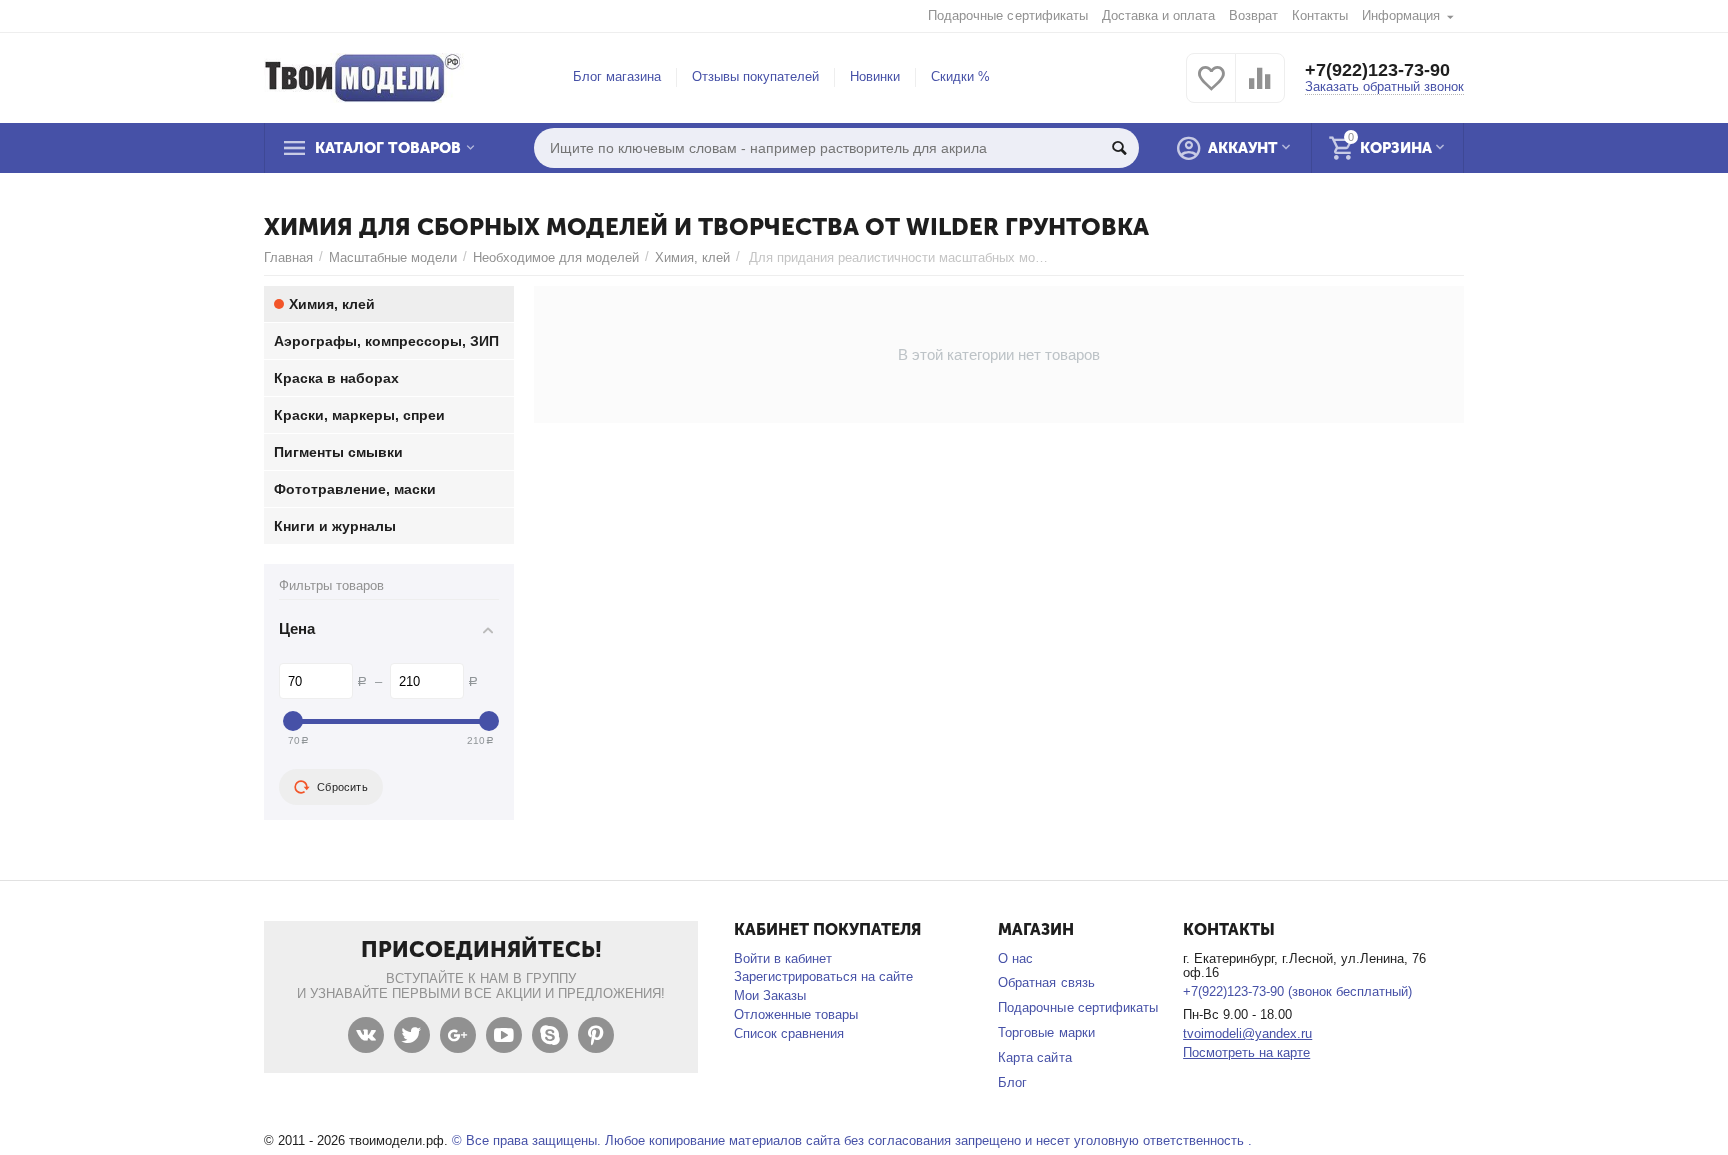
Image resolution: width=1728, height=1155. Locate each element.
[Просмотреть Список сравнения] (1260, 89)
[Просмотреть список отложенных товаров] (1211, 89)
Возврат (1253, 15)
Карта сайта (1034, 1057)
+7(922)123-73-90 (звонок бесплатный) (1297, 991)
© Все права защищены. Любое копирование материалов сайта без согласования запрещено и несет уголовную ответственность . (852, 1140)
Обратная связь (1046, 982)
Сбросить (342, 787)
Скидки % (960, 76)
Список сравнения (789, 1033)
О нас (1015, 958)
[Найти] (1119, 148)
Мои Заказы (770, 995)
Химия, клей (692, 257)
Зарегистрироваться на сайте (823, 976)
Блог (1012, 1082)
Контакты (1320, 15)
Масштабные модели (393, 257)
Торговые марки (1046, 1032)
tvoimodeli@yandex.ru (1247, 1033)
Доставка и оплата (1158, 15)
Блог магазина (617, 76)
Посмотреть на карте (1246, 1052)
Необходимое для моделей (556, 257)
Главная (288, 257)
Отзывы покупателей (755, 76)
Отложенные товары (796, 1014)
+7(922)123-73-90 (1377, 70)
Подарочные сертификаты (1007, 15)
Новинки (875, 76)
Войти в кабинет (783, 958)
